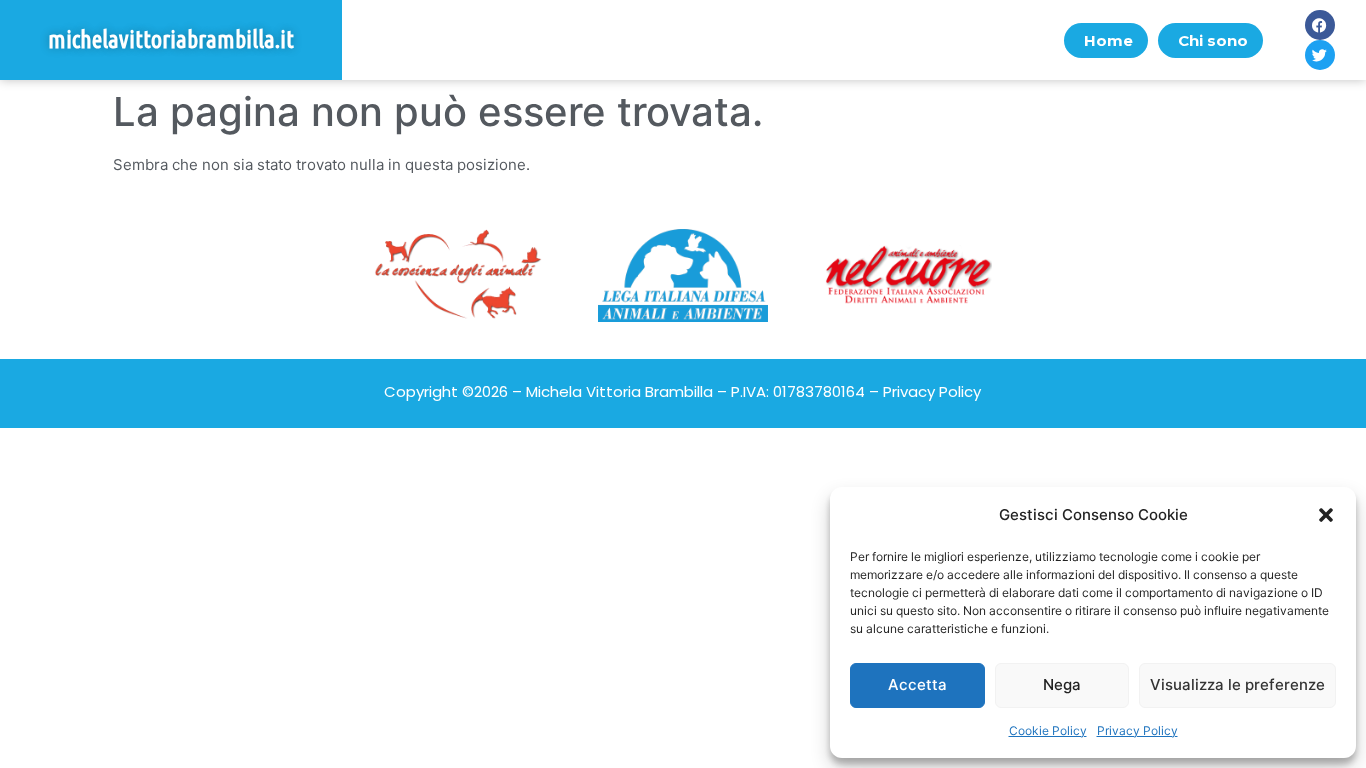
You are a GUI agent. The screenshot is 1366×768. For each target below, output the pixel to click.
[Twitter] (1320, 55)
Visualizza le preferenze (1237, 684)
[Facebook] (1320, 25)
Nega (1062, 684)
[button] (1326, 515)
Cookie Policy (1048, 730)
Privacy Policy (1137, 730)
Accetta (917, 684)
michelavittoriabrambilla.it (171, 39)
